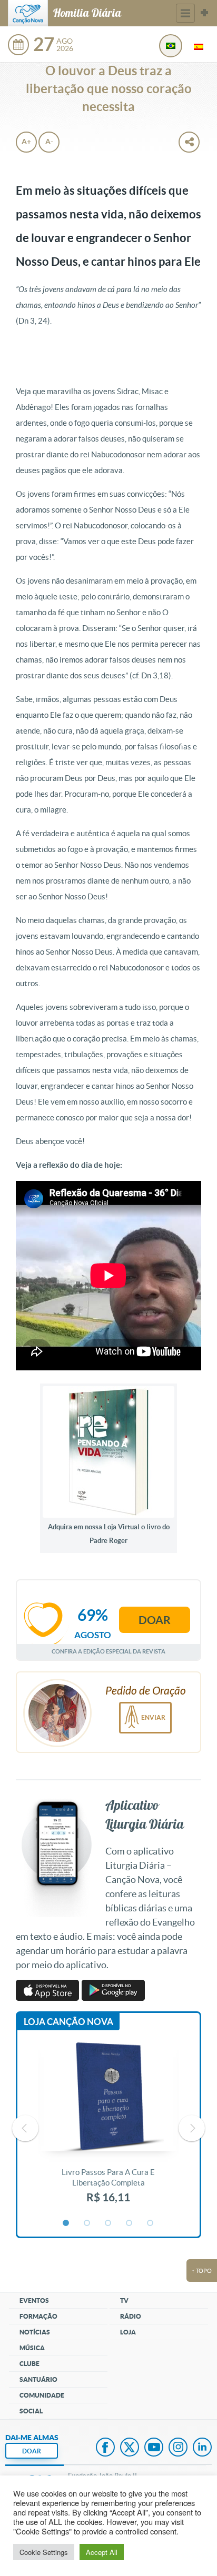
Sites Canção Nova (204, 13)
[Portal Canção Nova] (28, 13)
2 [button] (87, 2223)
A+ (26, 142)
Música (32, 2348)
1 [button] (66, 2223)
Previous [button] (25, 2128)
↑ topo (202, 2271)
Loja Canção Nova (68, 2022)
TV (124, 2301)
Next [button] (192, 2128)
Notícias (35, 2332)
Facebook (105, 2448)
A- (49, 142)
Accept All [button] (102, 2552)
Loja (128, 2332)
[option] (108, 2128)
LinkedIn (202, 2448)
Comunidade (42, 2395)
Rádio (131, 2316)
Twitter (130, 2448)
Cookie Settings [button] (44, 2552)
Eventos (34, 2301)
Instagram (178, 2448)
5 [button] (151, 2223)
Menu (185, 13)
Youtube (154, 2448)
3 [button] (108, 2223)
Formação (38, 2316)
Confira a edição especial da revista (108, 1651)
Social (31, 2411)
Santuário (38, 2379)
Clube (29, 2364)
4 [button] (130, 2223)
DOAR (32, 2451)
